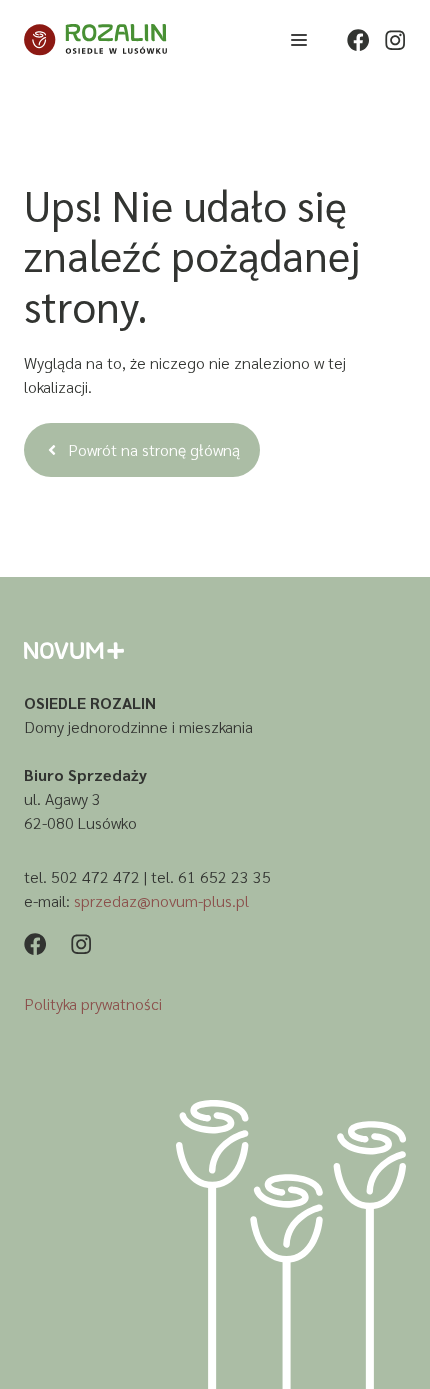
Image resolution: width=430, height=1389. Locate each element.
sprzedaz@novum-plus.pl (161, 900)
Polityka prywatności (93, 1003)
